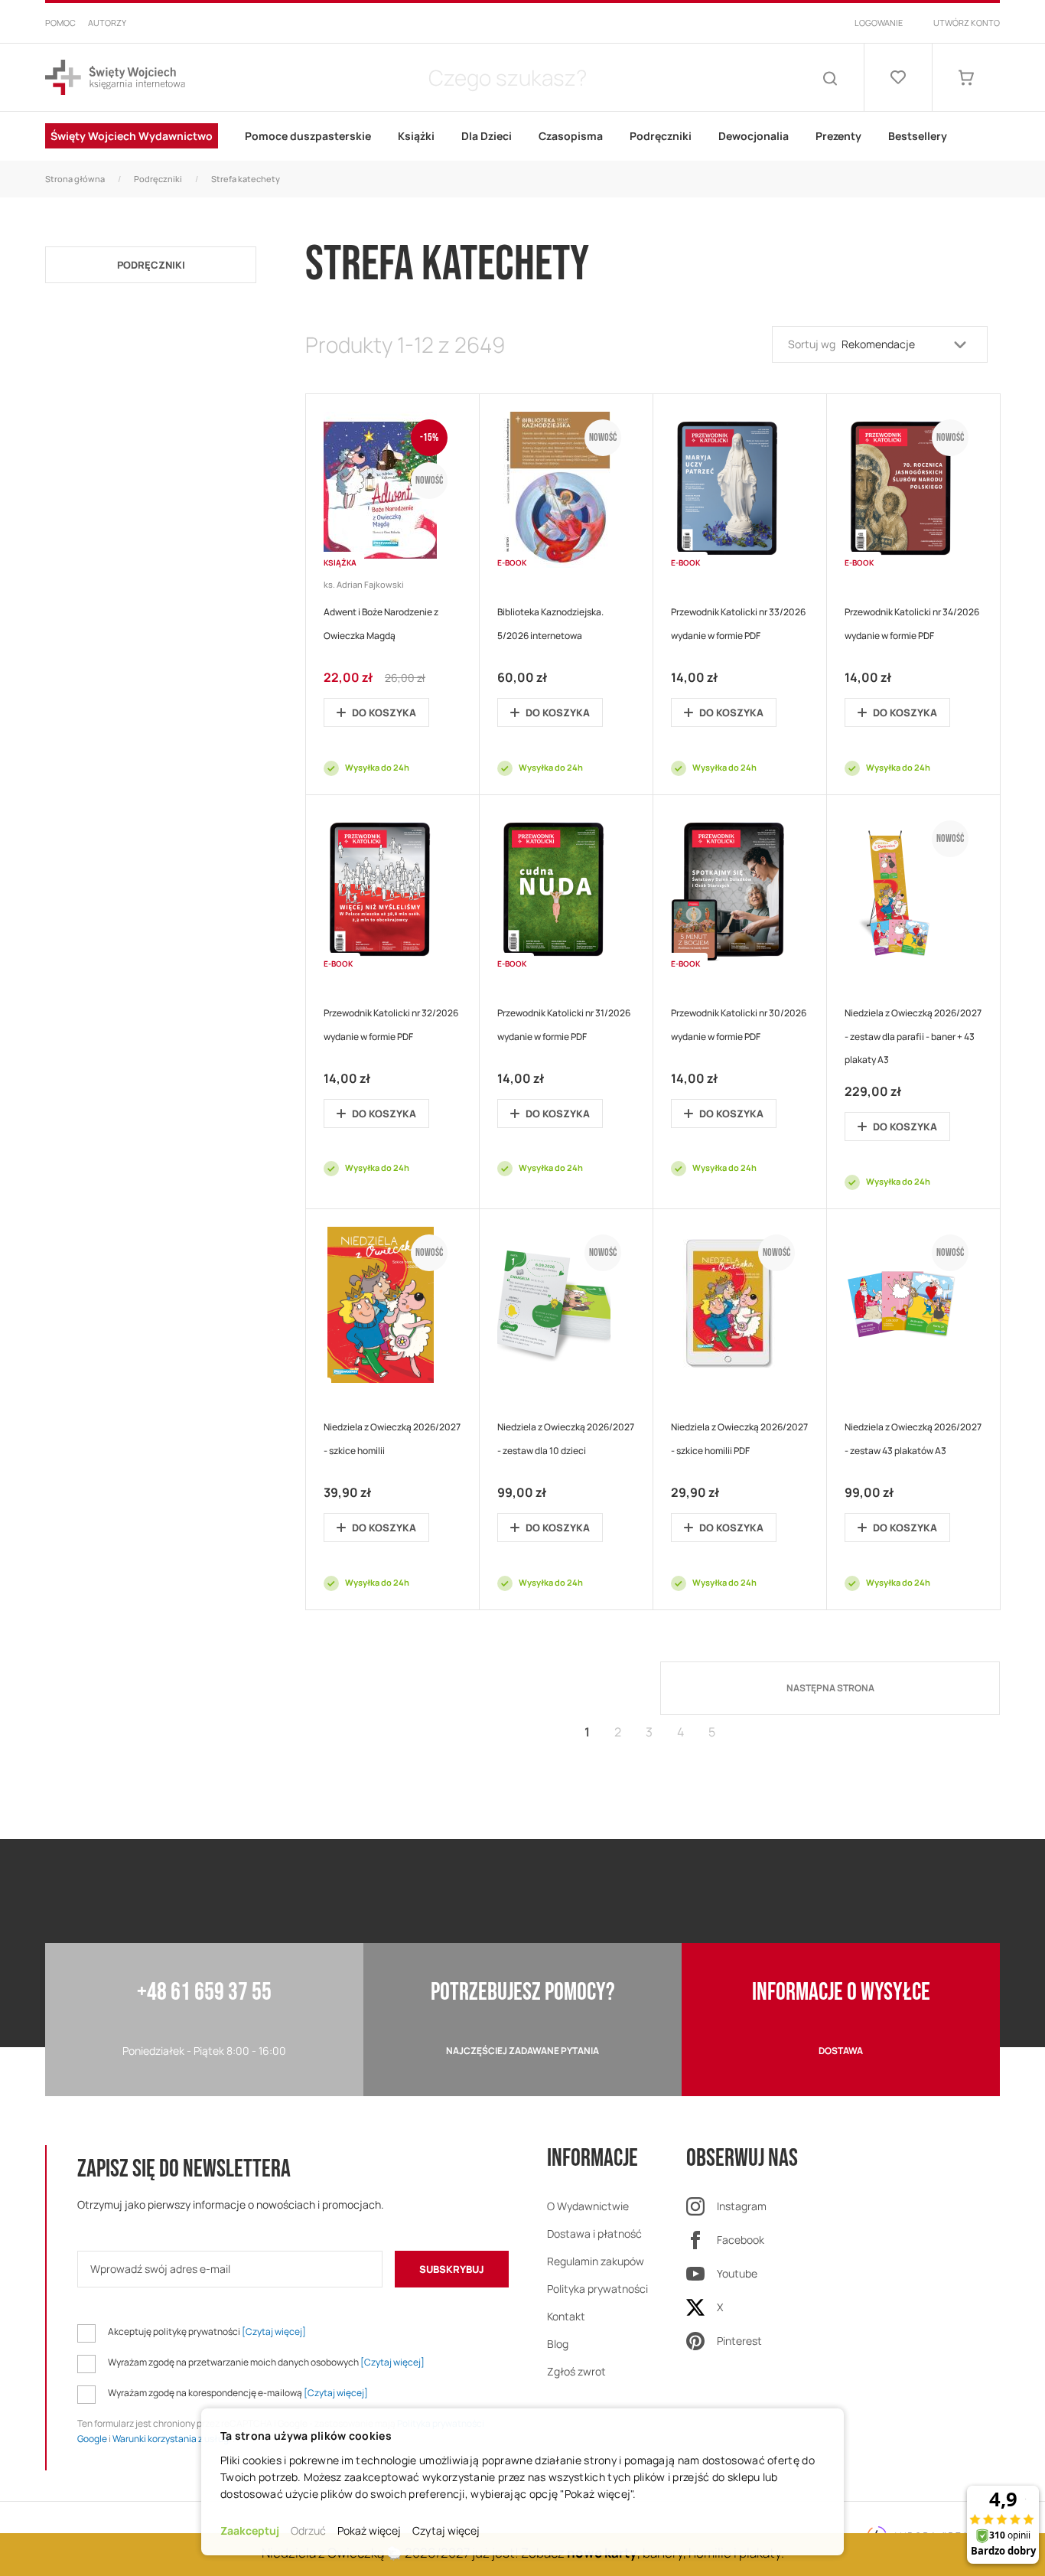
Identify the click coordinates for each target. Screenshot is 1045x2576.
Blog (558, 2344)
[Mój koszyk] (966, 77)
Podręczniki (158, 179)
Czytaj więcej (446, 2530)
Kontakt (566, 2316)
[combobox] (507, 77)
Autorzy (107, 23)
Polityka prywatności (597, 2289)
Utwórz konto (967, 23)
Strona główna (75, 179)
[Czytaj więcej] (274, 2331)
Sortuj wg (812, 344)
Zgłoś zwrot (576, 2371)
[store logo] (115, 78)
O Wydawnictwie (588, 2206)
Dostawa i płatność (594, 2234)
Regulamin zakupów (596, 2261)
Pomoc (60, 23)
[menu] (522, 136)
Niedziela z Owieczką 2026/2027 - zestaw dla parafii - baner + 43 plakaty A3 (913, 1037)
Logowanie (879, 23)
